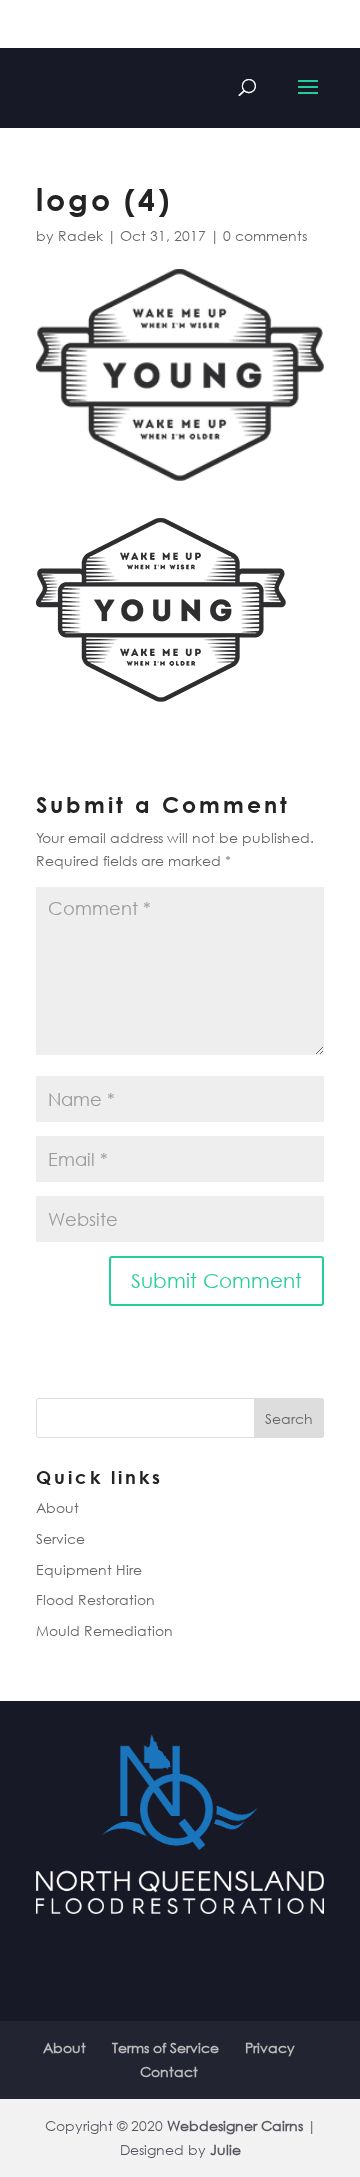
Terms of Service (165, 2047)
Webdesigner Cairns (235, 2125)
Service (60, 1538)
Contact (169, 2071)
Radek (80, 235)
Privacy (270, 2047)
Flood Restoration (95, 1599)
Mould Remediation (104, 1630)
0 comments (265, 235)
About (57, 1507)
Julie (225, 2149)
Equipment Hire (89, 1569)
